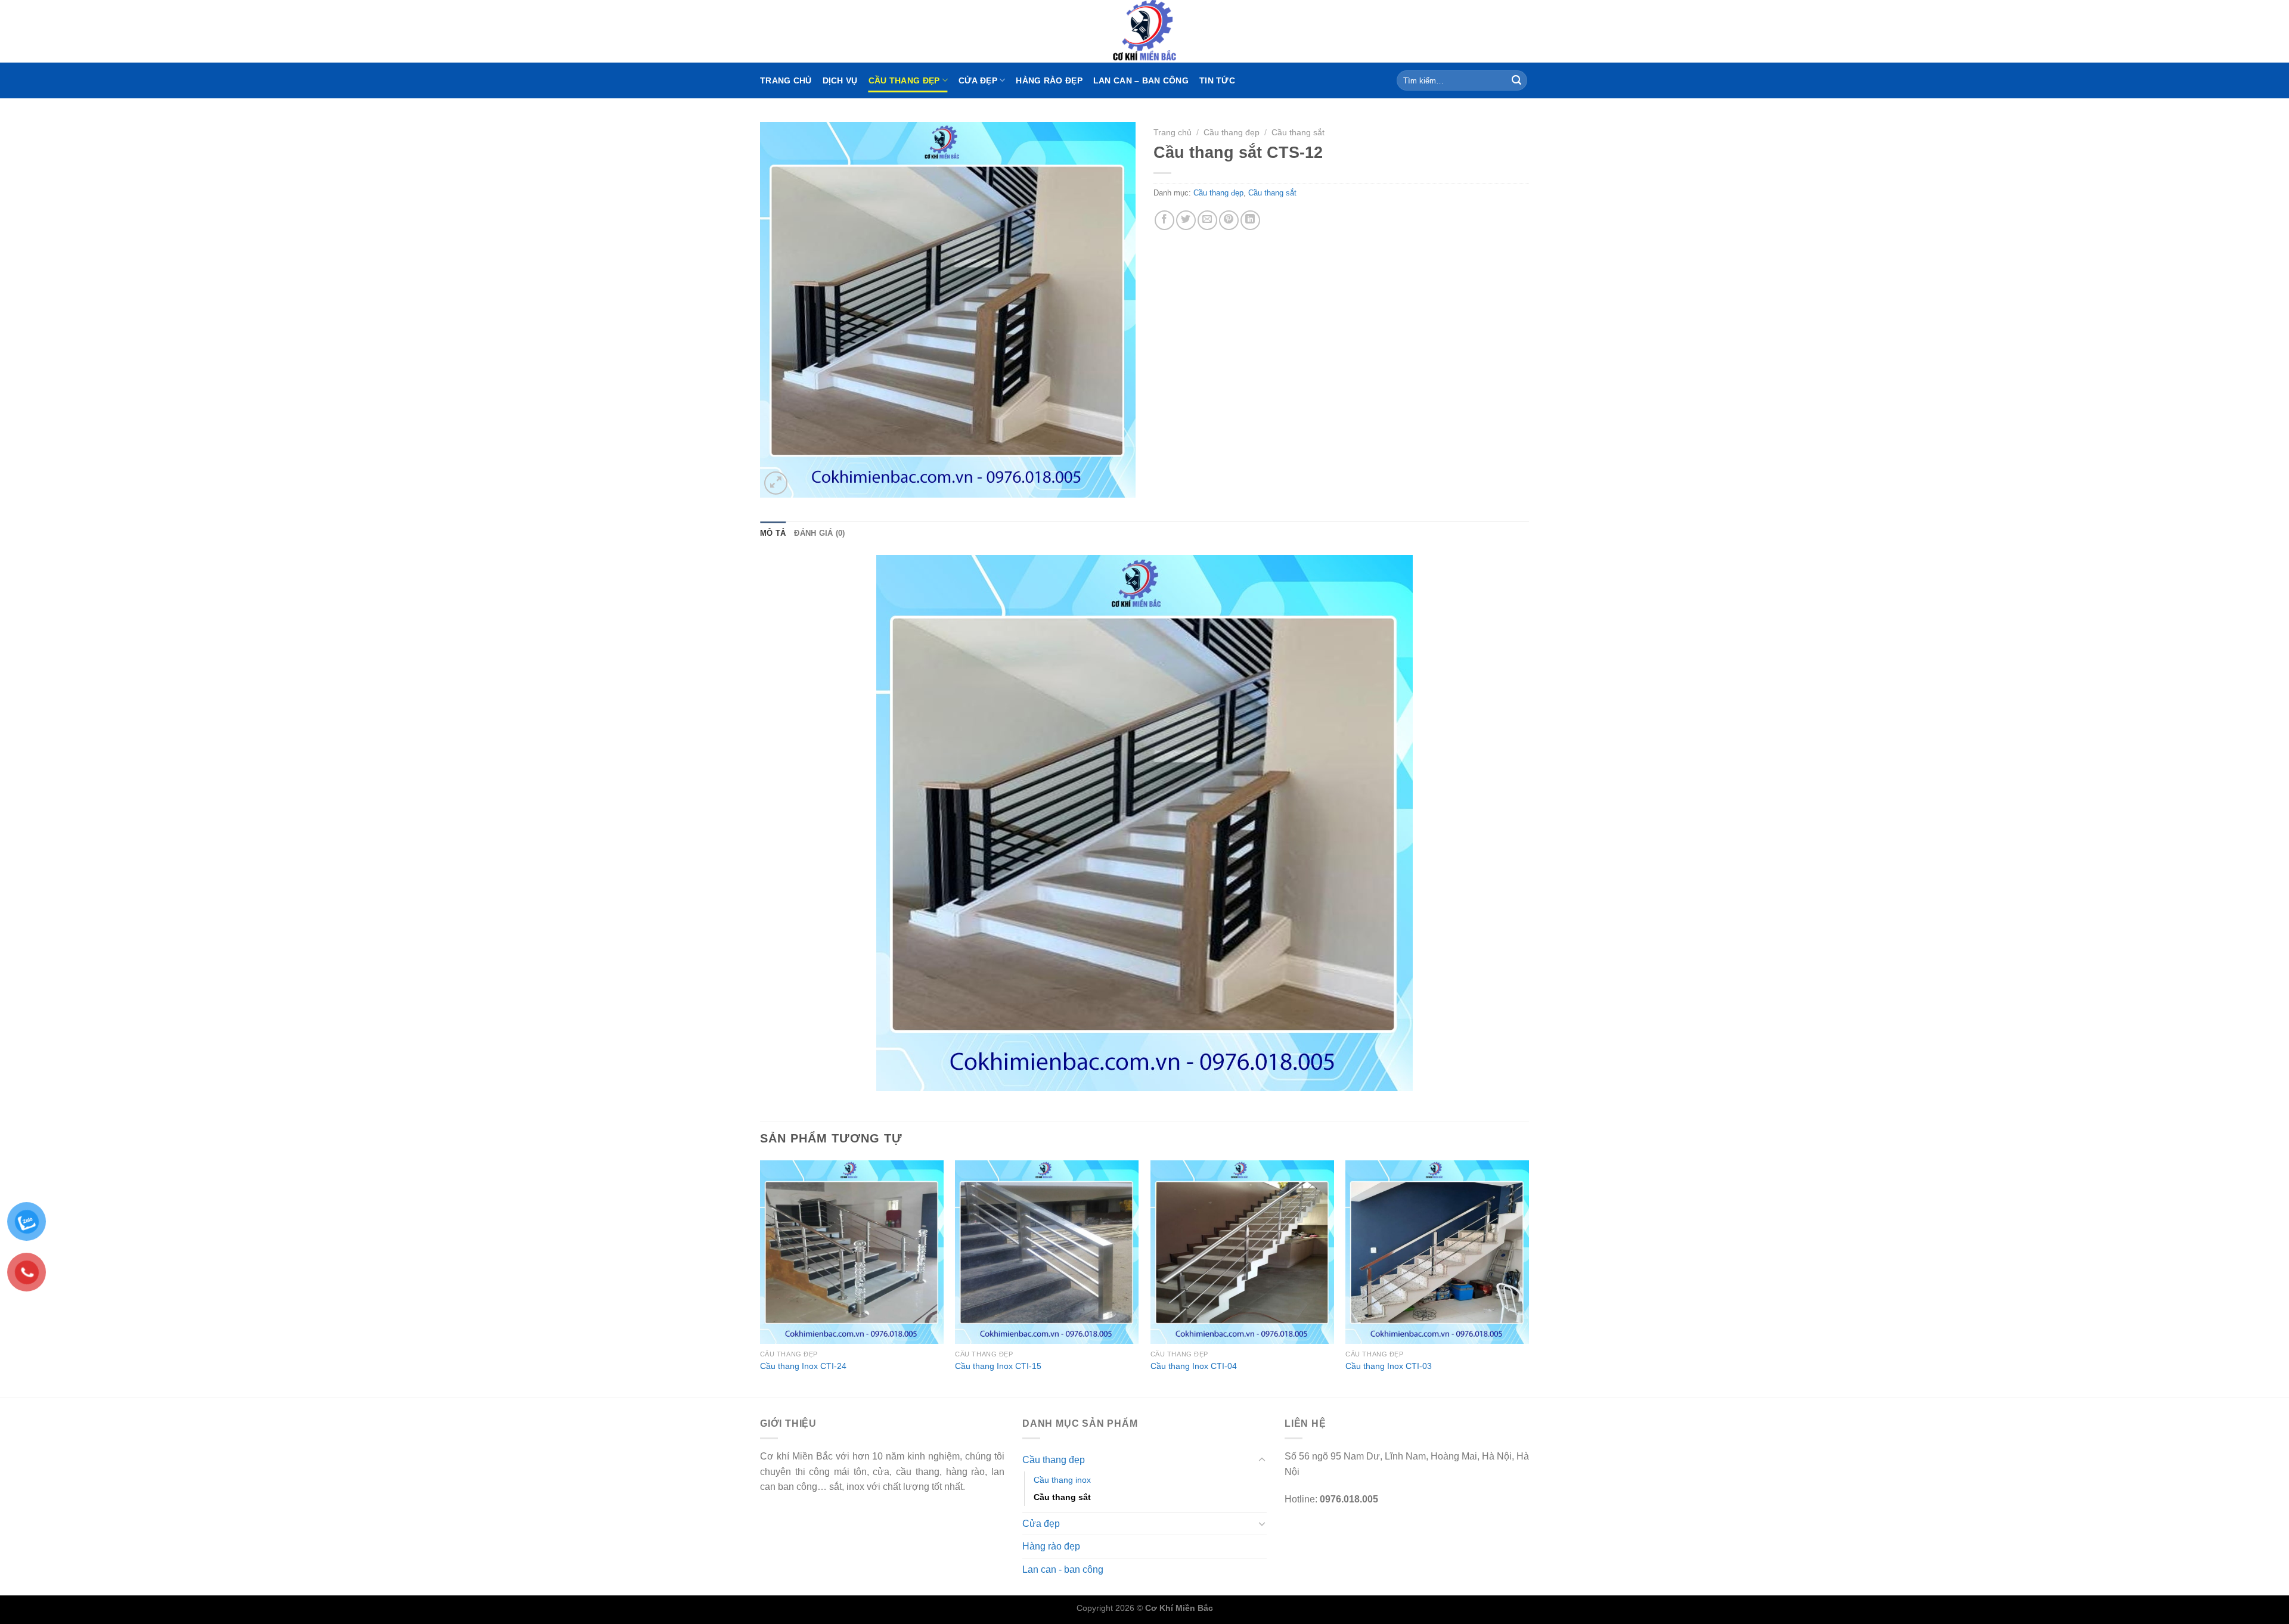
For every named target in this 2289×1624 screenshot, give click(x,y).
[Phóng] (776, 483)
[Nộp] (1516, 80)
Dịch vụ (840, 80)
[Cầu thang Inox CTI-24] (852, 1252)
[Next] (1528, 1278)
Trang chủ (786, 80)
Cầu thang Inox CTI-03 (1389, 1366)
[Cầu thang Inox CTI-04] (1242, 1252)
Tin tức (1217, 80)
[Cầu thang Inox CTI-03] (1437, 1252)
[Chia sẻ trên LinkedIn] (1250, 220)
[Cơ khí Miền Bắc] (1144, 31)
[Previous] (761, 1278)
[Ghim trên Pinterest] (1229, 220)
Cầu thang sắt (1298, 133)
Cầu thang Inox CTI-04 (1194, 1366)
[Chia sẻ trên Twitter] (1186, 220)
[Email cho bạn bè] (1207, 220)
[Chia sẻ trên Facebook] (1164, 220)
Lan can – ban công (1141, 80)
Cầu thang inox (1062, 1480)
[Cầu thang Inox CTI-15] (1047, 1252)
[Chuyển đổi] (1262, 1460)
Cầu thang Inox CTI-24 (803, 1366)
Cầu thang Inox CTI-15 (998, 1366)
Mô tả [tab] (773, 533)
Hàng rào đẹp (1049, 80)
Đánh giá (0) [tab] (819, 533)
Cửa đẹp (978, 80)
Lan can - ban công (1063, 1569)
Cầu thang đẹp (904, 80)
